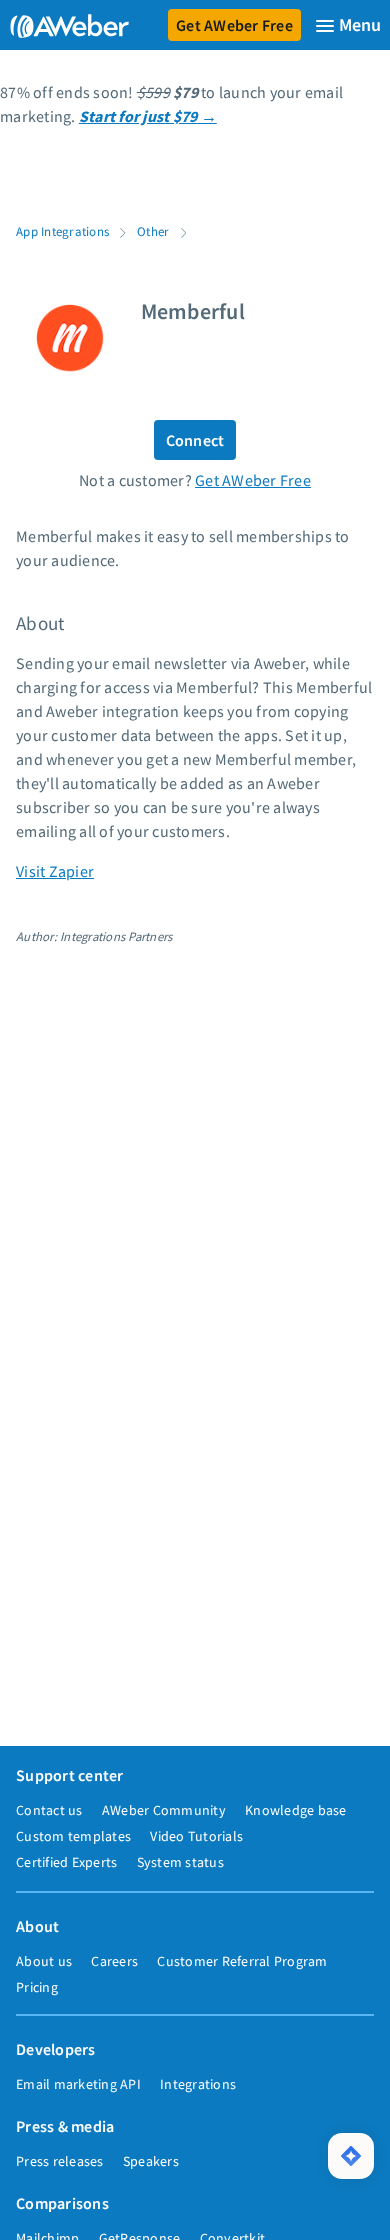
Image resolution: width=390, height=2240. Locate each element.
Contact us (49, 1810)
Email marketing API (78, 2084)
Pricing (37, 1987)
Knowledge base (296, 1810)
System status (180, 1862)
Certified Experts (66, 1862)
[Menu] (348, 25)
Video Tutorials (196, 1836)
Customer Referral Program (242, 1961)
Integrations (198, 2084)
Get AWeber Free (234, 25)
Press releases (60, 2161)
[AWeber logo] (65, 25)
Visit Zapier (55, 871)
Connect (195, 440)
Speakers (151, 2161)
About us (44, 1961)
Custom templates (73, 1836)
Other (153, 231)
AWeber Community (164, 1810)
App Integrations (62, 231)
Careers (114, 1961)
